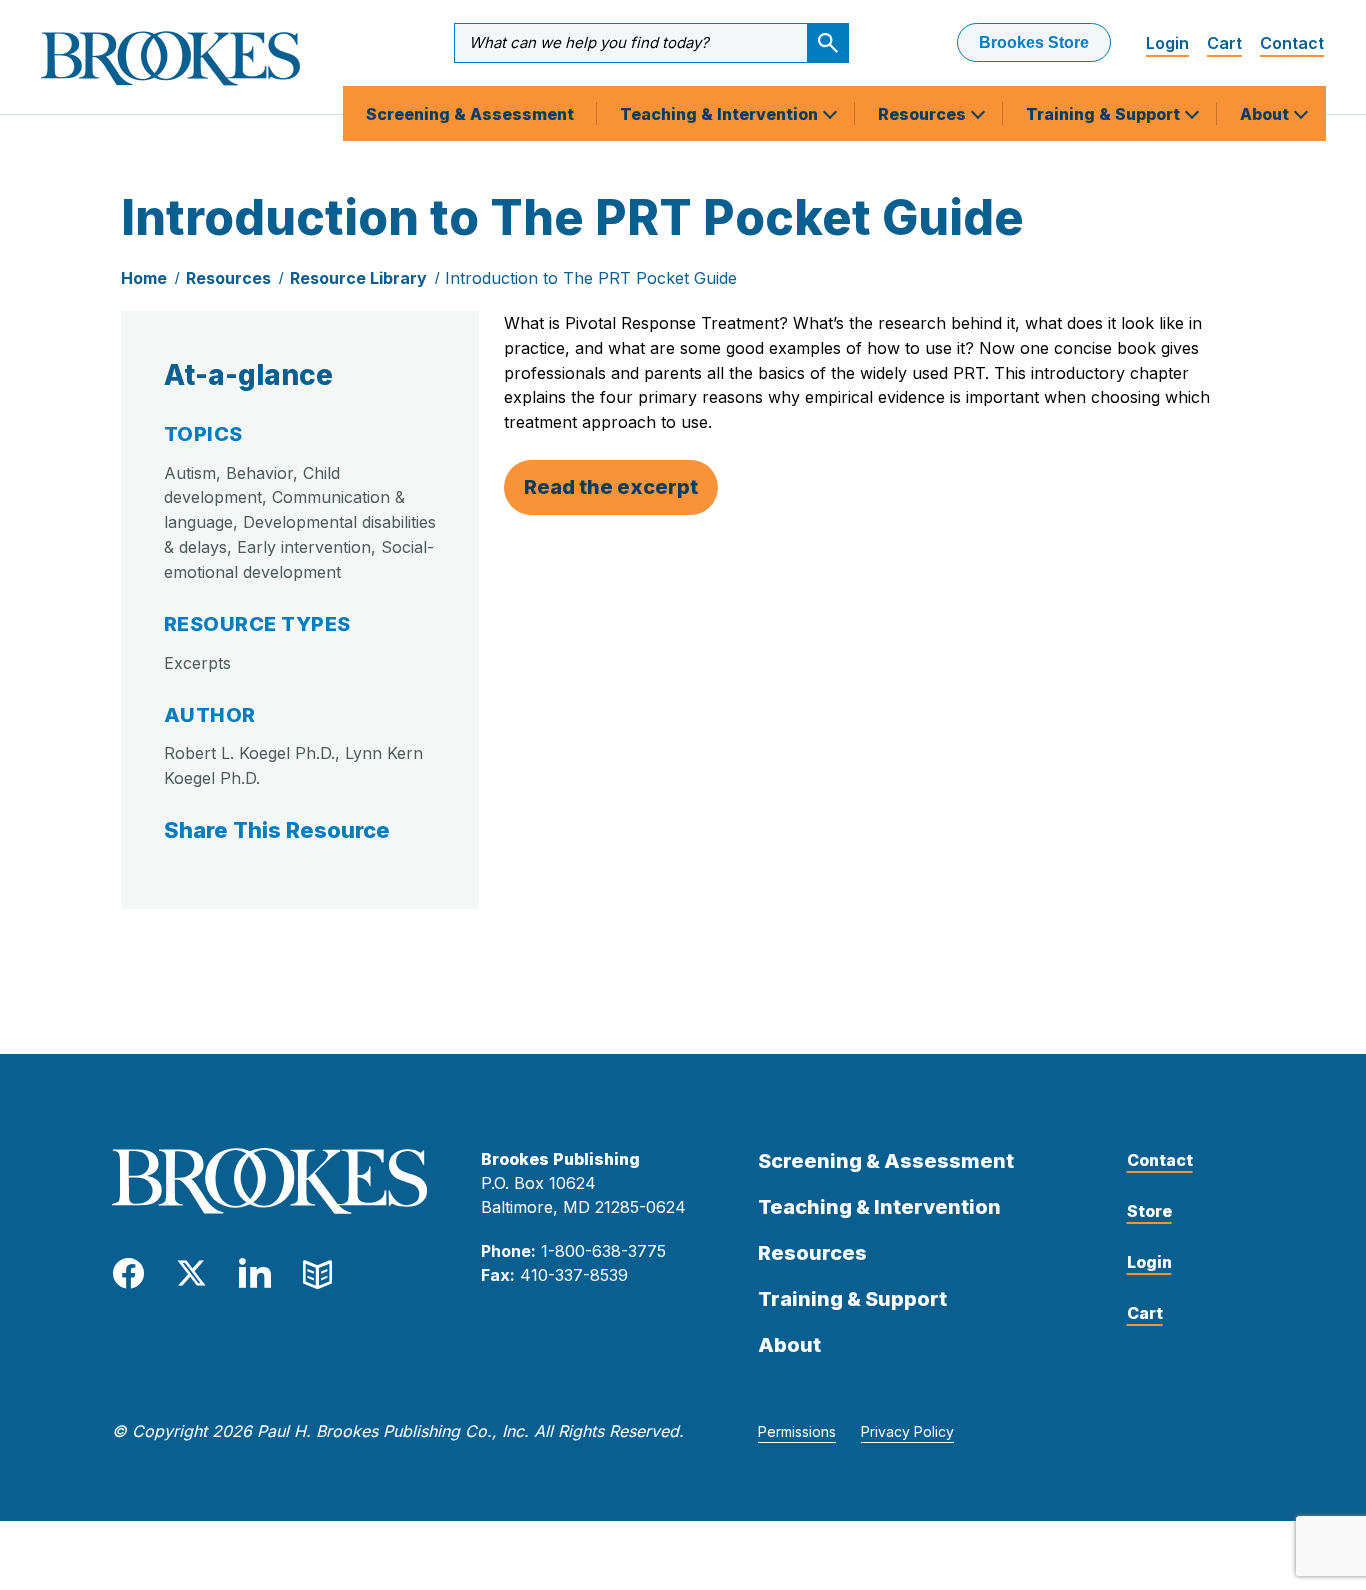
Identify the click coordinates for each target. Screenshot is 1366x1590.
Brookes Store (1034, 42)
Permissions (797, 1431)
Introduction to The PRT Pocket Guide (591, 278)
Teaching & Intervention (721, 114)
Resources (924, 114)
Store (1149, 1211)
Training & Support (1105, 114)
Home (144, 278)
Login (1167, 43)
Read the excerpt (611, 487)
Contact (1292, 43)
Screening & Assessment (470, 114)
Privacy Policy (907, 1431)
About (1266, 114)
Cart (1224, 43)
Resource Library (358, 278)
